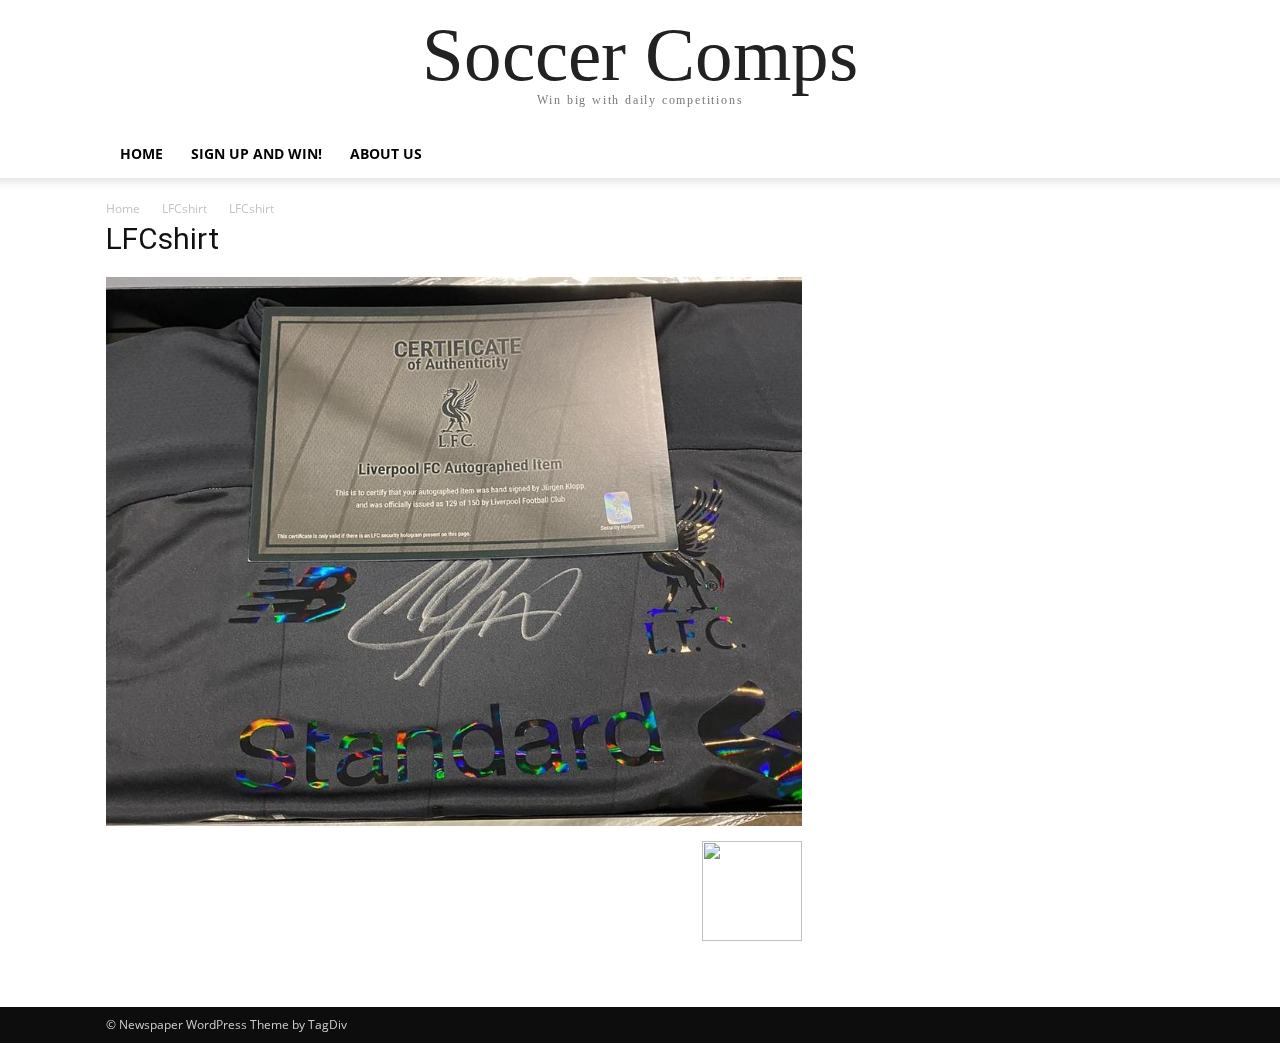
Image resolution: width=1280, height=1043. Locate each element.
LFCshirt (184, 208)
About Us (386, 153)
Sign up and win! (256, 153)
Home (141, 153)
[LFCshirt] (454, 820)
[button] (1150, 155)
